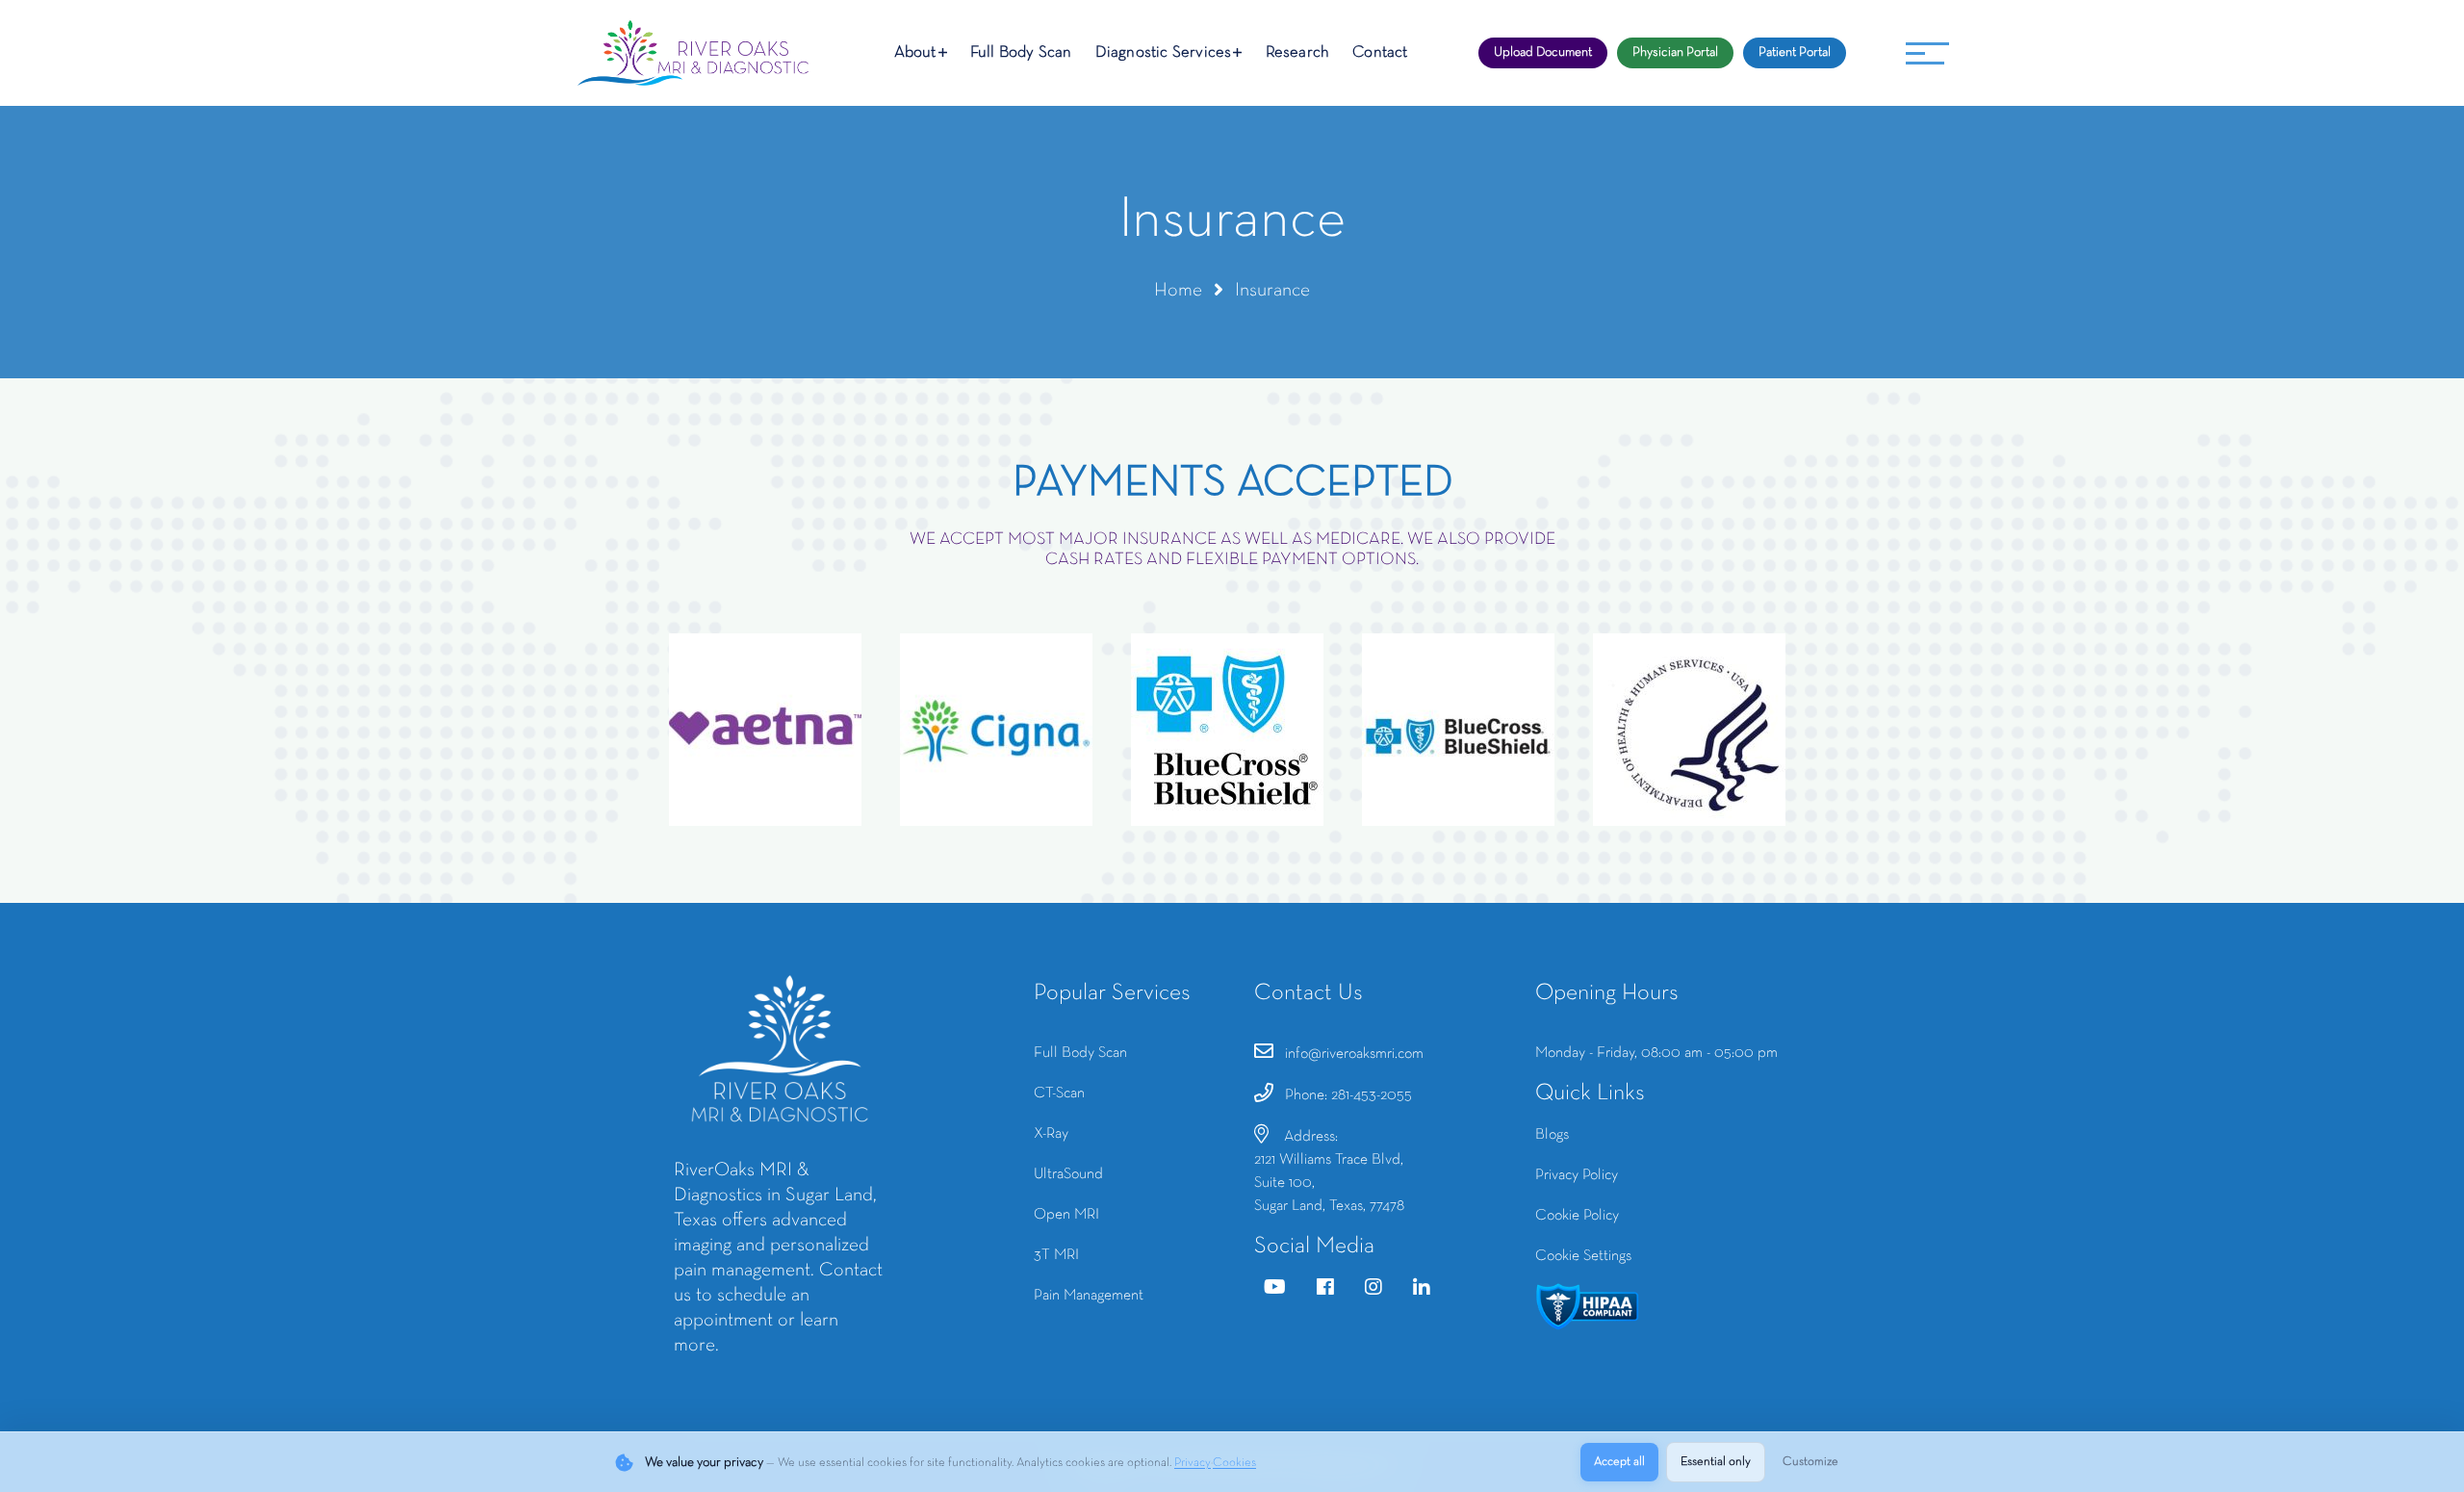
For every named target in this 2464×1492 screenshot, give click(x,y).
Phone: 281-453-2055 (1348, 1095)
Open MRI (1066, 1215)
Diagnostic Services (1164, 52)
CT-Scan (1059, 1093)
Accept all (1619, 1462)
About (915, 52)
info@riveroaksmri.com (1354, 1054)
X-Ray (1051, 1134)
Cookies (1234, 1463)
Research (1298, 52)
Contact (1380, 52)
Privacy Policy (1577, 1175)
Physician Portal (1675, 52)
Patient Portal (1795, 52)
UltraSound (1068, 1174)
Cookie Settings (1583, 1256)
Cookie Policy (1577, 1216)
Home (1178, 291)
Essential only (1716, 1462)
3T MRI (1056, 1255)
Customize (1810, 1462)
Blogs (1552, 1135)
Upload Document (1543, 52)
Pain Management (1089, 1296)
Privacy (1193, 1463)
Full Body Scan (1021, 52)
